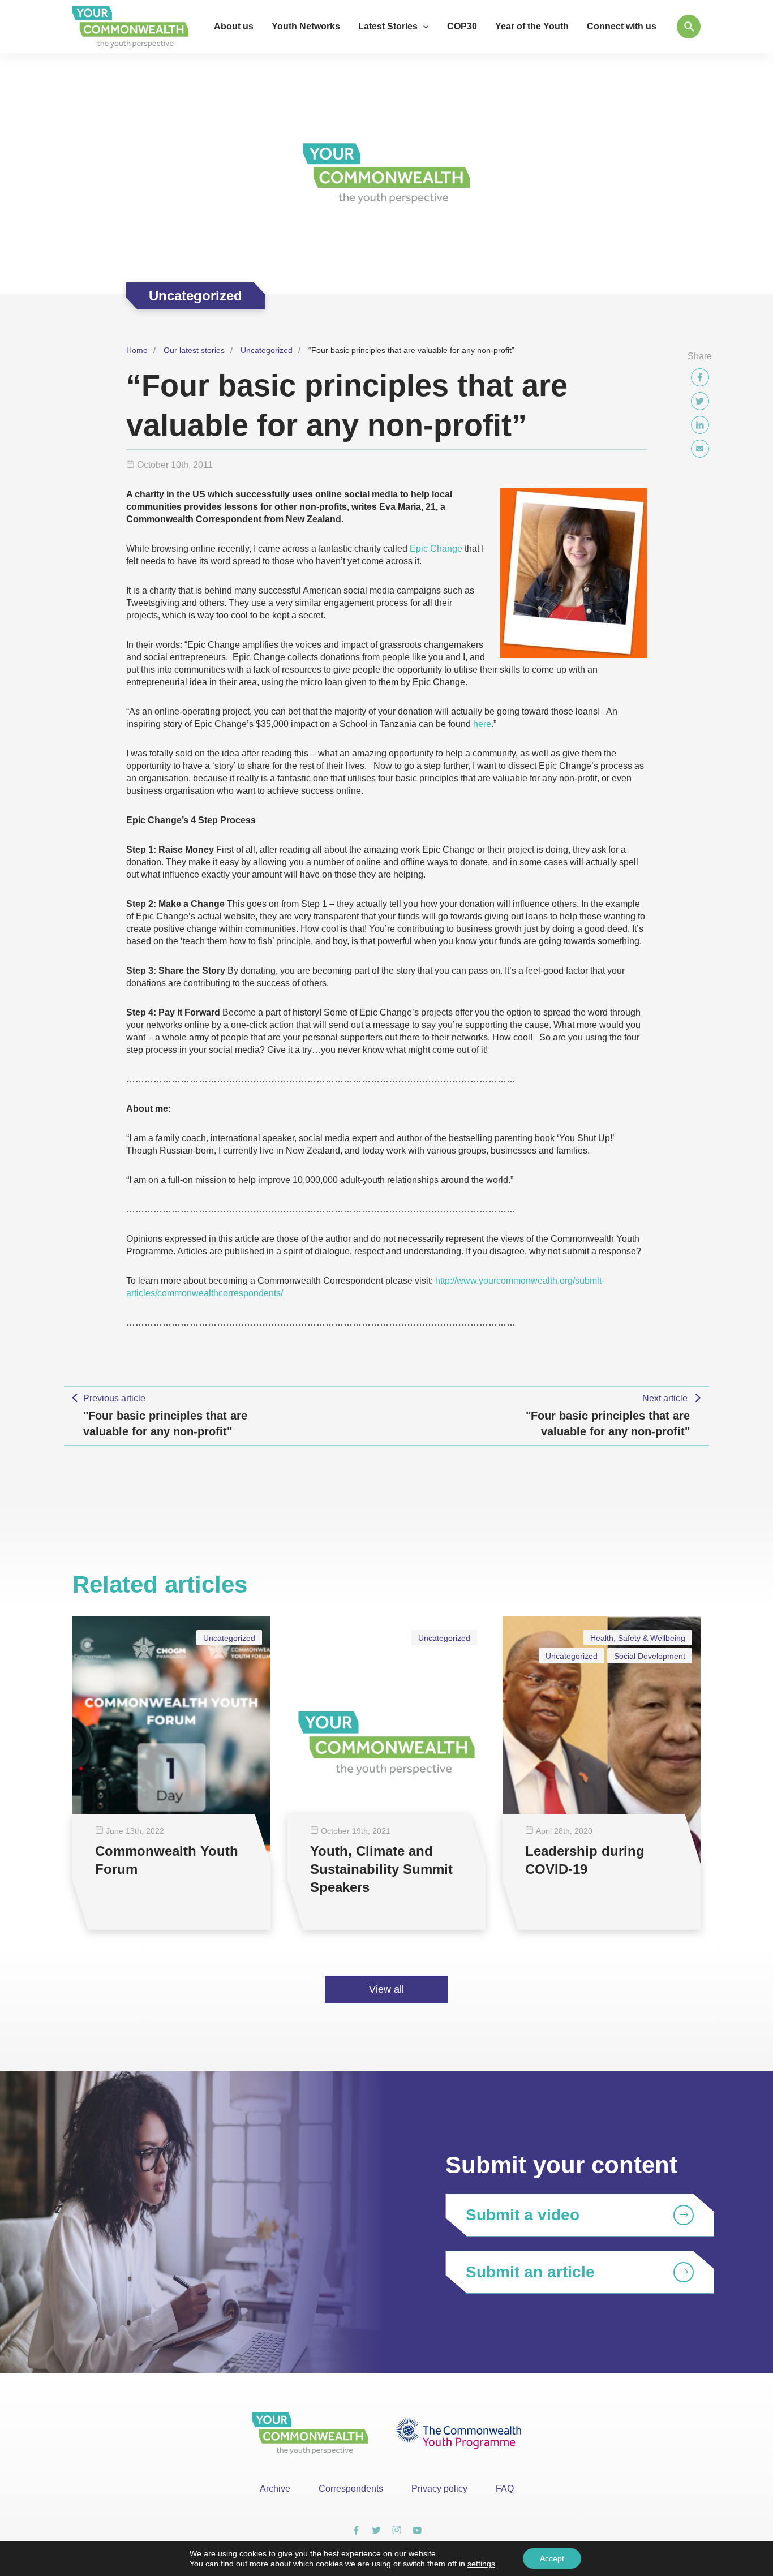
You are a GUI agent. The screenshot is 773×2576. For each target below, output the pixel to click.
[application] (423, 27)
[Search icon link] (689, 27)
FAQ (505, 2489)
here (482, 724)
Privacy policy (439, 2489)
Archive (275, 2489)
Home (137, 350)
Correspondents (351, 2489)
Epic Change (436, 549)
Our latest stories (194, 350)
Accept (552, 2558)
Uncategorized (267, 350)
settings (481, 2564)
